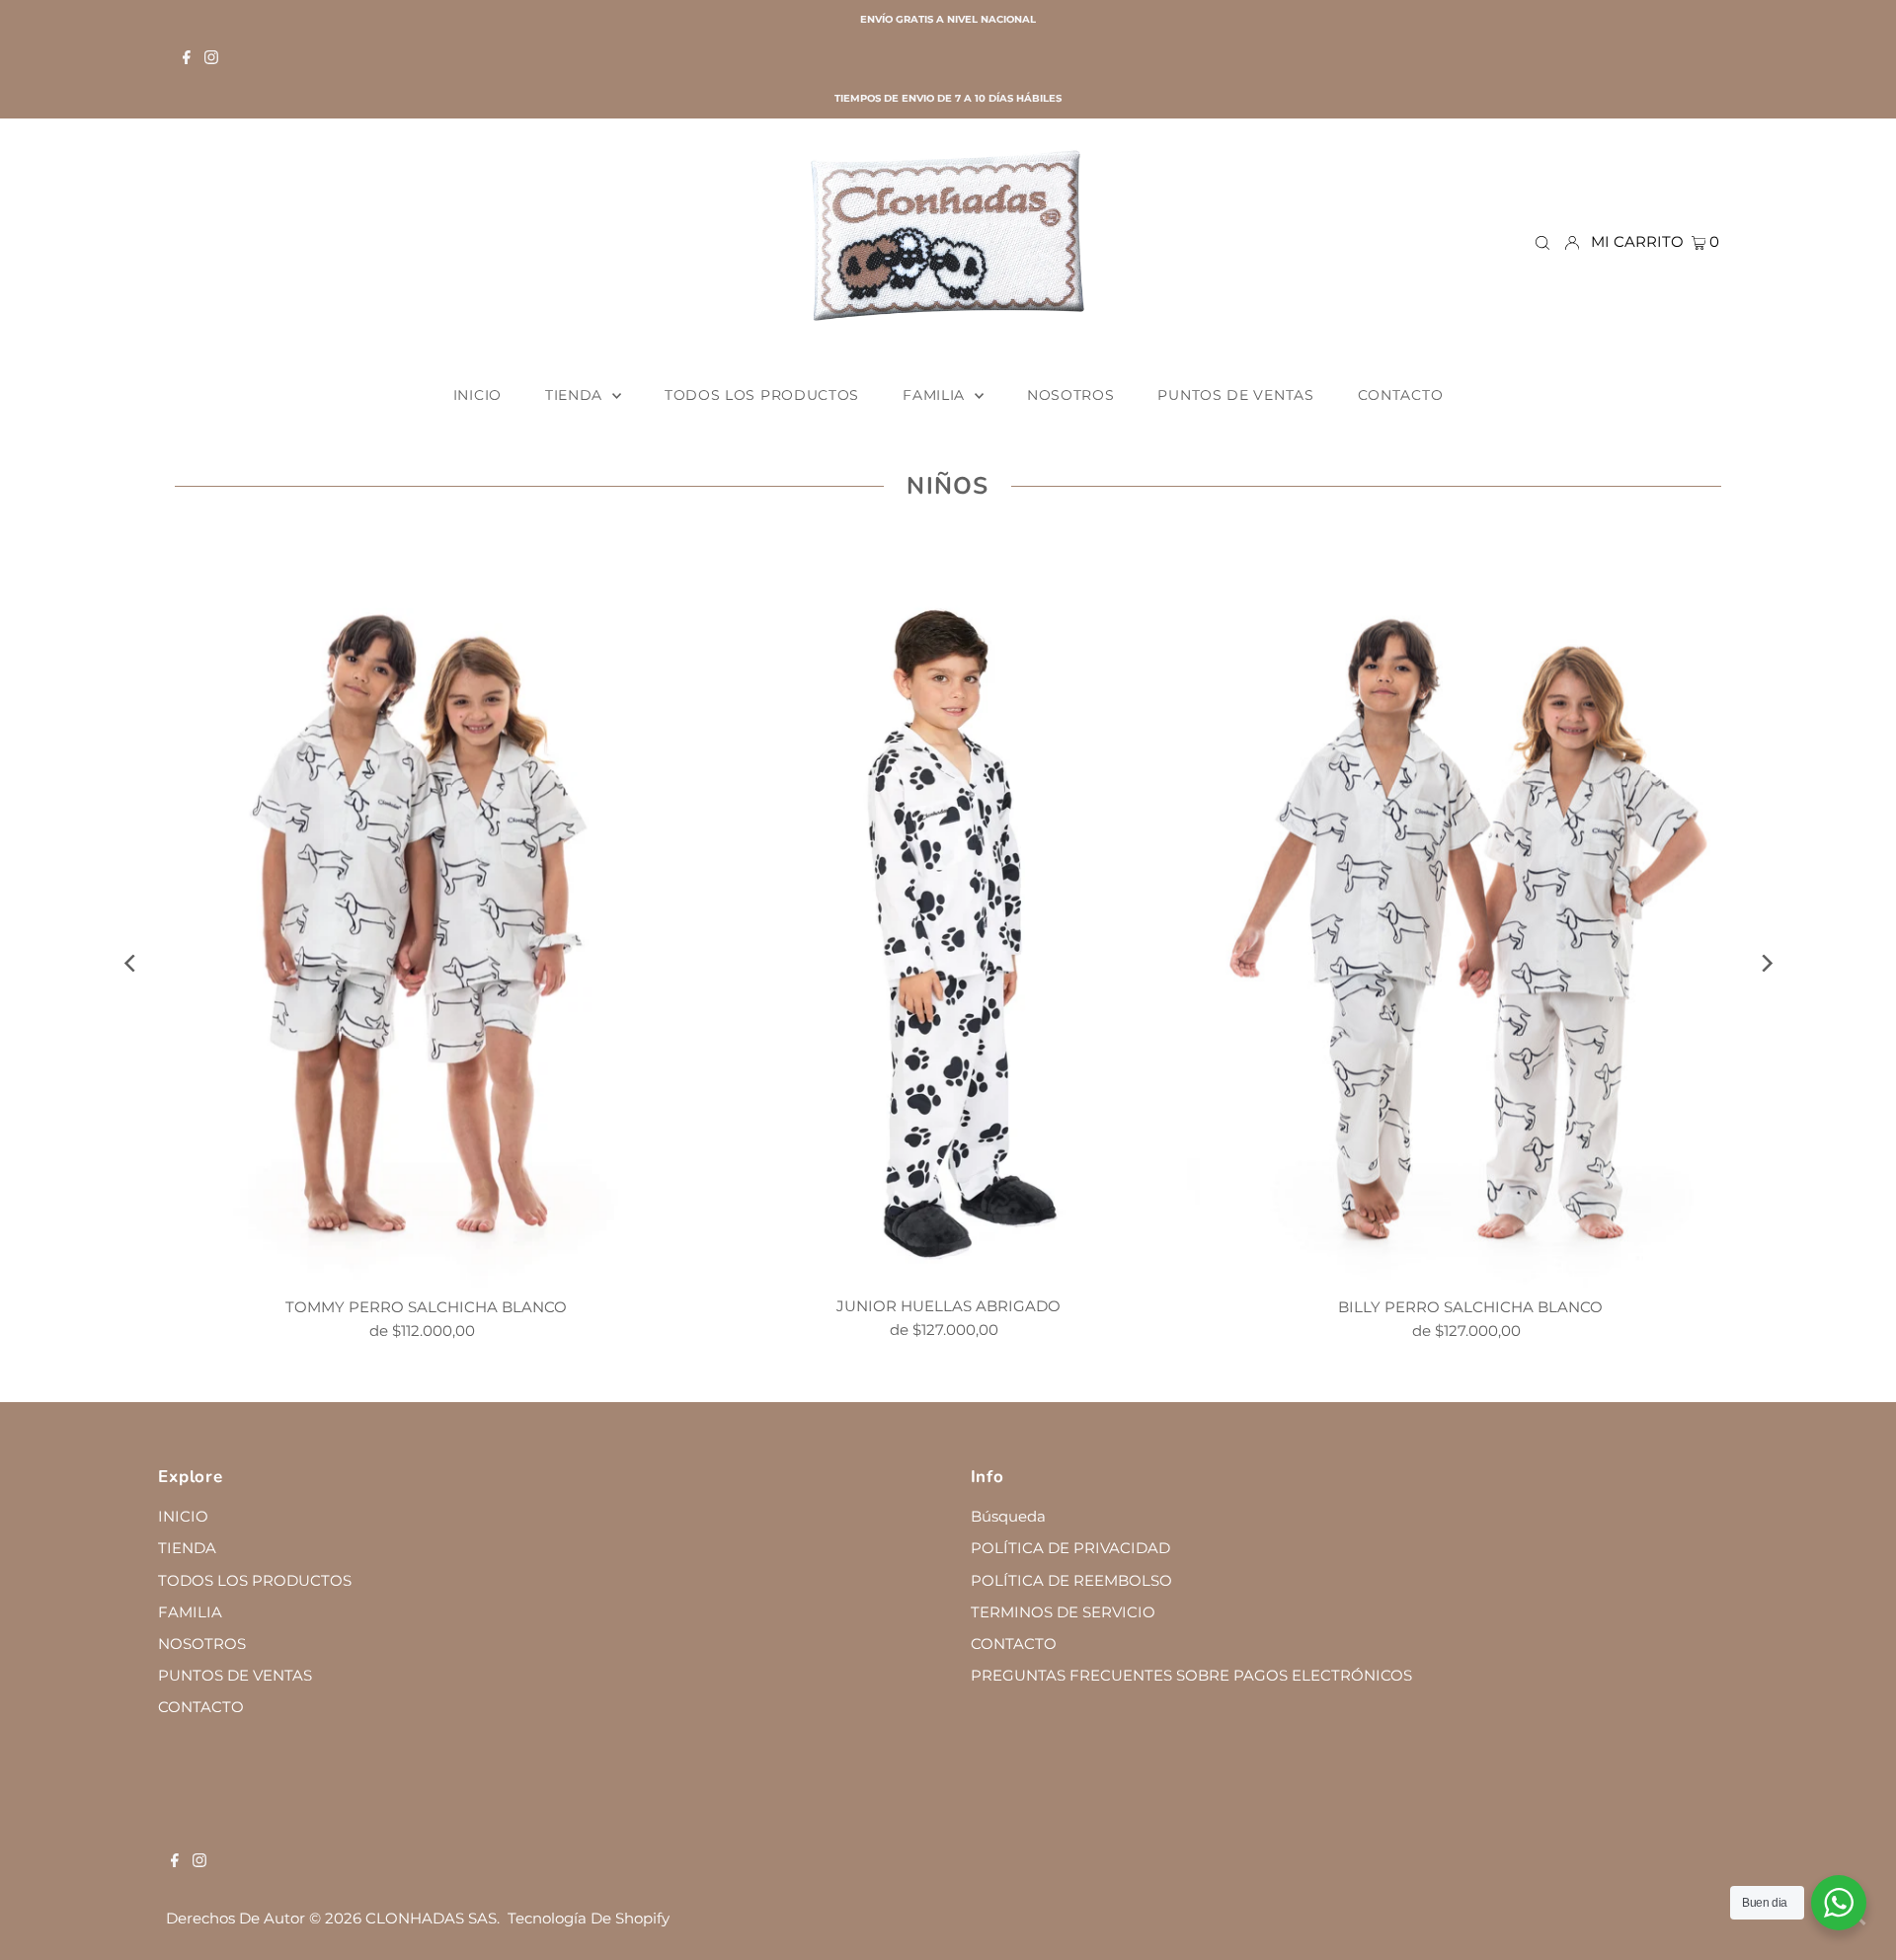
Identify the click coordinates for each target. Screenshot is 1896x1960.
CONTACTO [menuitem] (1401, 395)
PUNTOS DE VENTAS (235, 1675)
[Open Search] (1542, 242)
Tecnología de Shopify (589, 1918)
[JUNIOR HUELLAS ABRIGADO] (948, 910)
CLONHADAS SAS (431, 1918)
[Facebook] (187, 59)
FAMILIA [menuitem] (936, 395)
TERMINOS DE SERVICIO (1063, 1612)
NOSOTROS (202, 1644)
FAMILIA (190, 1612)
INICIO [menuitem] (477, 395)
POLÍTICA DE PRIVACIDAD (1070, 1548)
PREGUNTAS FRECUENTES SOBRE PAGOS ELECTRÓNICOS (1191, 1675)
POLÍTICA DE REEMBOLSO (1071, 1580)
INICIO (183, 1516)
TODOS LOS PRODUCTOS (255, 1580)
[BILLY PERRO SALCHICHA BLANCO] (1470, 911)
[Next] (1765, 963)
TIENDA (187, 1548)
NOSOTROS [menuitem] (1071, 395)
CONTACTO (201, 1707)
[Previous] (131, 963)
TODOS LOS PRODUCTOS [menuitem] (762, 395)
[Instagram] (211, 59)
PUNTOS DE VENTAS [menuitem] (1235, 395)
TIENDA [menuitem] (576, 395)
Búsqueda (1008, 1516)
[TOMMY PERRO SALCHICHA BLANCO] (426, 911)
